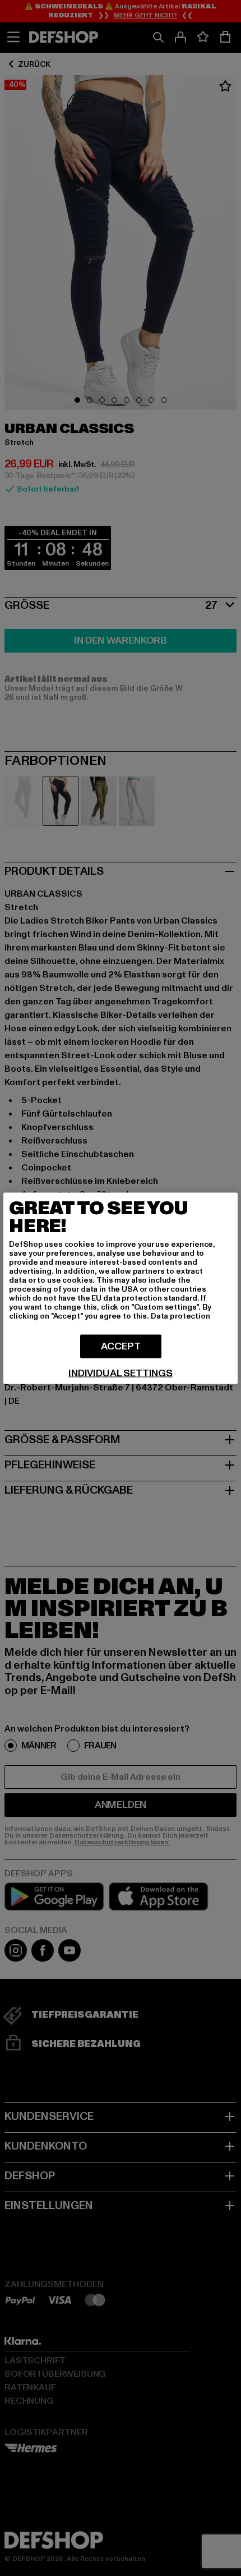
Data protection (180, 1315)
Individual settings (121, 1373)
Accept (121, 1346)
